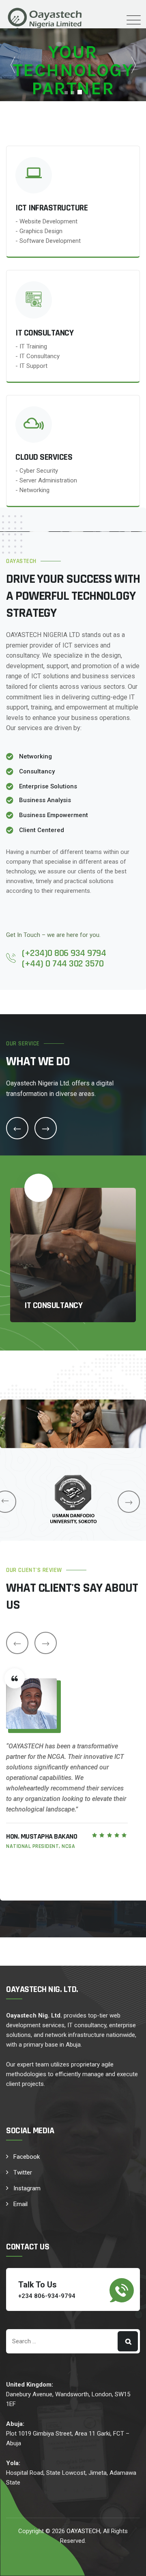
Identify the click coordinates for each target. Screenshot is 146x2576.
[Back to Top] (129, 2563)
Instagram (27, 2188)
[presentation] (129, 1502)
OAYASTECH (83, 2531)
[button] (133, 65)
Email (20, 2204)
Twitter (23, 2173)
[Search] (128, 2341)
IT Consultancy (53, 1306)
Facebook (27, 2157)
